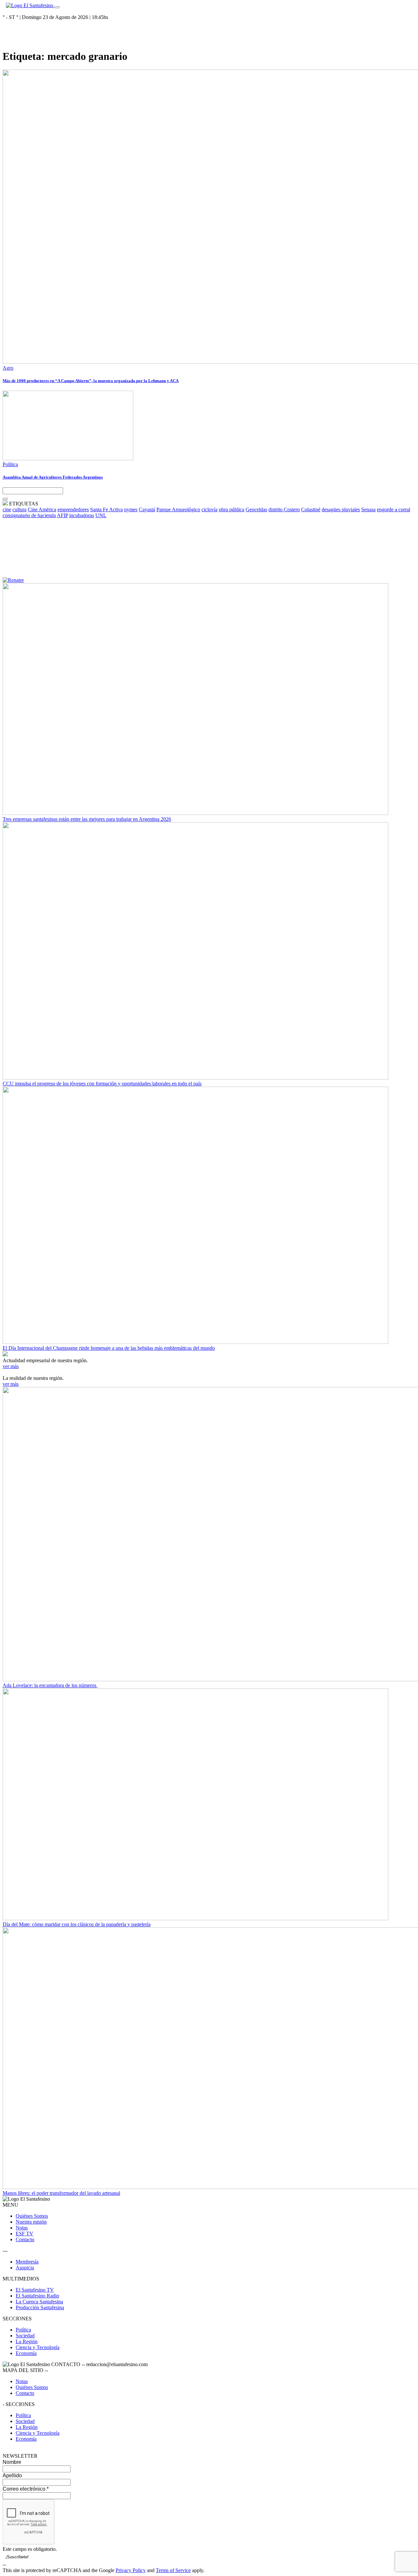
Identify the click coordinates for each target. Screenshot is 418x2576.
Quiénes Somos (32, 2216)
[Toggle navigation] (57, 7)
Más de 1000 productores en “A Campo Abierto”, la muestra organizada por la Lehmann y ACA (91, 381)
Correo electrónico (26, 2489)
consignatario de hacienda (29, 515)
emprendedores (73, 509)
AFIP (62, 515)
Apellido (12, 2475)
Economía (26, 2353)
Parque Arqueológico (178, 509)
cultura (19, 509)
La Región (27, 2341)
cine (7, 509)
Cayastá (147, 509)
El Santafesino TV (35, 2290)
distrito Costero (284, 509)
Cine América (42, 509)
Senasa (368, 509)
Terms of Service (173, 2570)
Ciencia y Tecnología (38, 2347)
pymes (131, 509)
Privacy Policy (131, 2570)
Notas (22, 2228)
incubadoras (82, 515)
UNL (101, 515)
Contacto (25, 2239)
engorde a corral (394, 509)
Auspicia (25, 2268)
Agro (8, 368)
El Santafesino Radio (37, 2296)
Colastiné (311, 509)
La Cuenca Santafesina (39, 2302)
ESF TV (24, 2234)
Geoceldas (256, 509)
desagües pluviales (341, 509)
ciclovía (209, 509)
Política (10, 464)
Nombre (12, 2462)
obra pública (232, 509)
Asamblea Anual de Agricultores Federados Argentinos (53, 477)
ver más (11, 1366)
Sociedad (25, 2336)
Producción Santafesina (40, 2307)
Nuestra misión (31, 2222)
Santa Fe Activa (106, 509)
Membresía (27, 2262)
